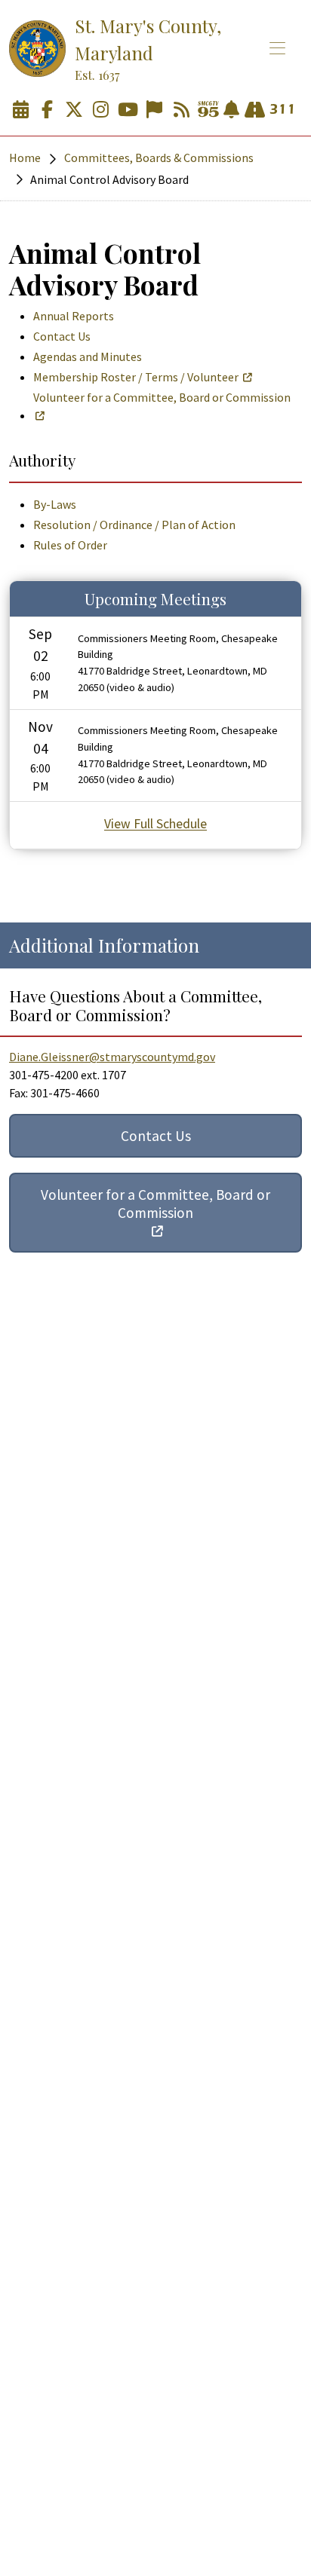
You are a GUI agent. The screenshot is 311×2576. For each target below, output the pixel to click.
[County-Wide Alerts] (231, 110)
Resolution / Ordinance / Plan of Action (134, 525)
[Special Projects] (255, 110)
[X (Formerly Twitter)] (74, 110)
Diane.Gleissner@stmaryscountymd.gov (112, 1057)
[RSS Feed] (181, 110)
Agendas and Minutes (88, 356)
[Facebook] (48, 110)
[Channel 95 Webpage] (208, 110)
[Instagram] (101, 110)
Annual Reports (74, 316)
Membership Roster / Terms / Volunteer (136, 377)
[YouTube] (128, 110)
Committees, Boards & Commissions (159, 158)
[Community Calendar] (20, 110)
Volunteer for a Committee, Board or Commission (162, 397)
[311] (282, 110)
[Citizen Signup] (155, 110)
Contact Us (62, 336)
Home (25, 158)
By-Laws (55, 504)
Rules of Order (70, 545)
